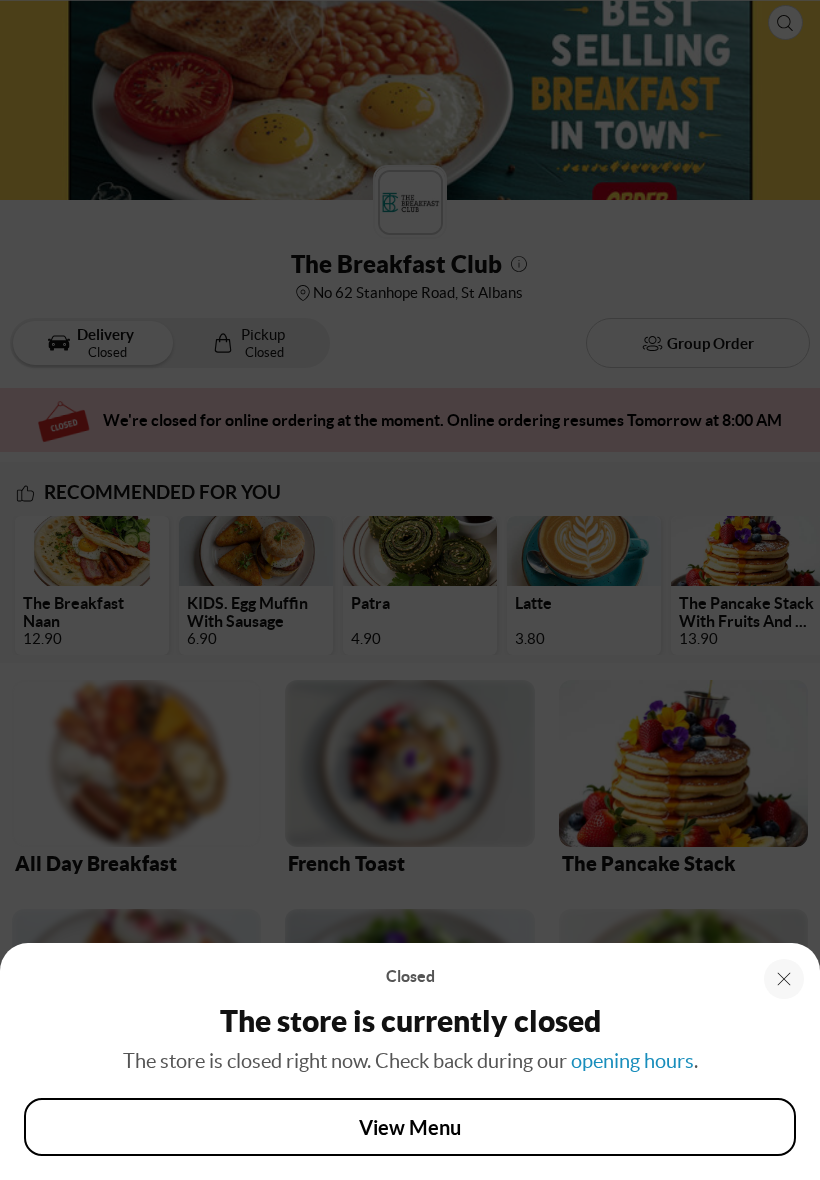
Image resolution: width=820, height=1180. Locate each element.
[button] (784, 979)
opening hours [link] (632, 1061)
